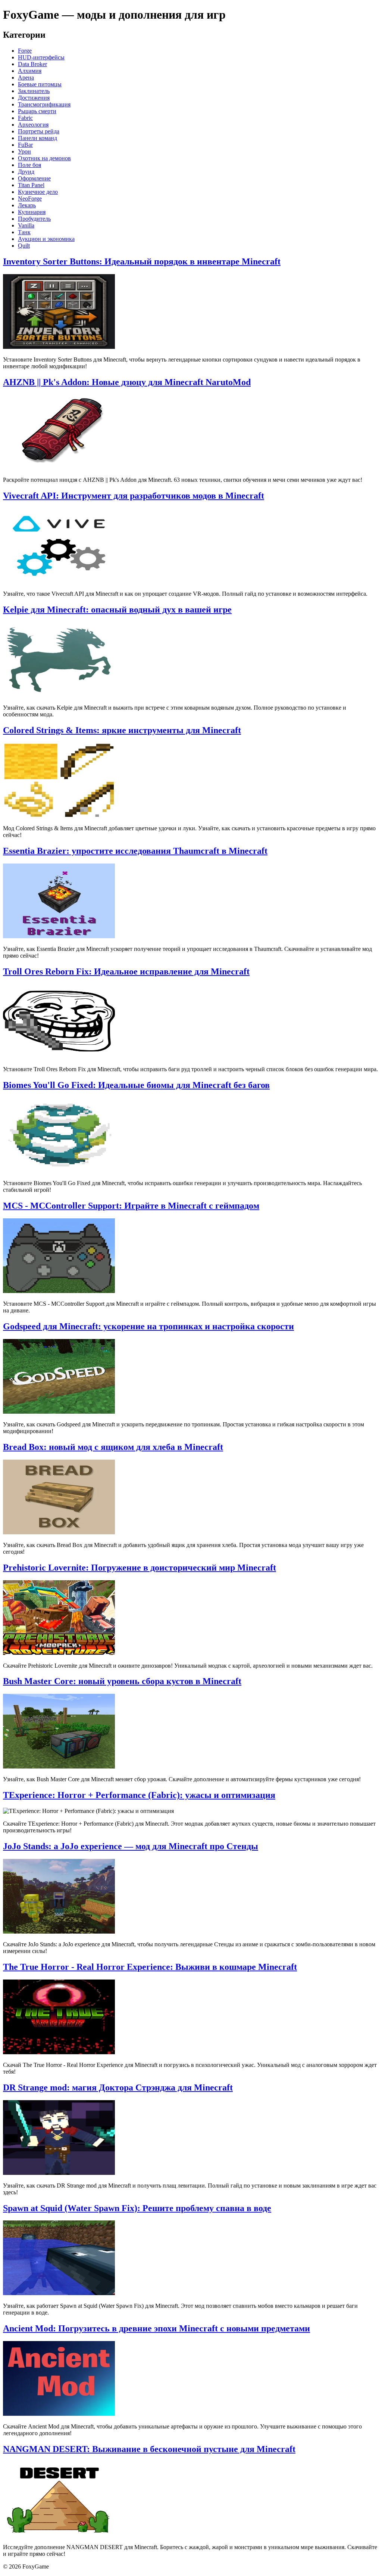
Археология (33, 125)
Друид (26, 172)
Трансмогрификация (44, 104)
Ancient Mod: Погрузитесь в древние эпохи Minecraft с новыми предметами (156, 2328)
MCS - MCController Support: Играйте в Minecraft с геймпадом (131, 1206)
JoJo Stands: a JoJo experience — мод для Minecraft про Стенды (131, 1846)
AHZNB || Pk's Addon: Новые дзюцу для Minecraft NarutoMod (127, 382)
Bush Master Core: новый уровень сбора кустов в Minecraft (122, 1681)
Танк (24, 232)
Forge (25, 51)
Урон (24, 151)
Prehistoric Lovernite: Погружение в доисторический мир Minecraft (140, 1568)
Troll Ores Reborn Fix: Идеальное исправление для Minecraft (126, 971)
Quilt (24, 246)
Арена (26, 78)
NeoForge (30, 199)
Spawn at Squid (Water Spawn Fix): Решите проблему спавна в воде (137, 2208)
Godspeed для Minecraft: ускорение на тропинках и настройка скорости (148, 1326)
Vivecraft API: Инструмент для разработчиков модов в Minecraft (134, 496)
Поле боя (29, 165)
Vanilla (26, 225)
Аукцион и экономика (46, 239)
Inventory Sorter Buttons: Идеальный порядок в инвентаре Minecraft (142, 261)
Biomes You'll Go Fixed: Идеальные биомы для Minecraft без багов (136, 1085)
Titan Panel (31, 185)
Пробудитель (34, 219)
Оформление (34, 178)
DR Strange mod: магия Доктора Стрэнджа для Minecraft (118, 2087)
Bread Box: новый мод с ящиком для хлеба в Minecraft (113, 1447)
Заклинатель (34, 91)
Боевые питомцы (40, 84)
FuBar (25, 145)
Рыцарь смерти (37, 111)
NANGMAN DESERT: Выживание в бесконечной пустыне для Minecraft (149, 2449)
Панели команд (37, 138)
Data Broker (32, 64)
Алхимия (30, 71)
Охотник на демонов (44, 158)
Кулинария (32, 212)
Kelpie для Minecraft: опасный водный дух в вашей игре (117, 610)
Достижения (34, 98)
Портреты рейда (39, 131)
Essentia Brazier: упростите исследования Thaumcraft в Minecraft (135, 851)
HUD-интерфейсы (41, 57)
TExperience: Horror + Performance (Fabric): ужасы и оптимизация (139, 1795)
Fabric (25, 118)
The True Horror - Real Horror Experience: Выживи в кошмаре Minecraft (150, 1967)
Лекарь (27, 205)
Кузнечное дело (38, 192)
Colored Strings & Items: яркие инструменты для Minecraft (122, 730)
